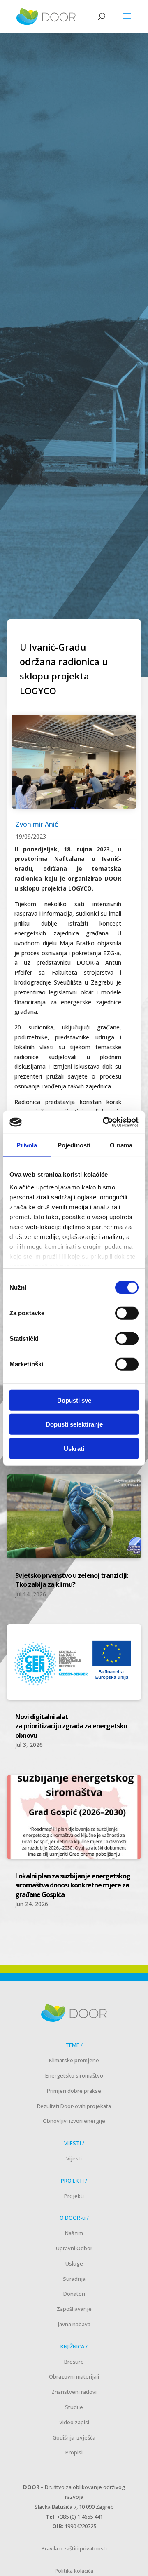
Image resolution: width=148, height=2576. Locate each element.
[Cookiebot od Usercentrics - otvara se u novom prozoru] (104, 1122)
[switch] (127, 1313)
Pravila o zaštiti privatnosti (74, 2548)
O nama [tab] (121, 1145)
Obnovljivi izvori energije (74, 2121)
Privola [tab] (27, 1145)
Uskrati (74, 1448)
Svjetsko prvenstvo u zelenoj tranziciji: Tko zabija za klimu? (72, 1580)
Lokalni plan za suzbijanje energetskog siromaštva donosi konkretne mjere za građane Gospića (73, 1885)
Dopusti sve (74, 1400)
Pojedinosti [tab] (74, 1145)
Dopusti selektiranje (74, 1424)
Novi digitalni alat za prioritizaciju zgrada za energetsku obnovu (71, 1726)
